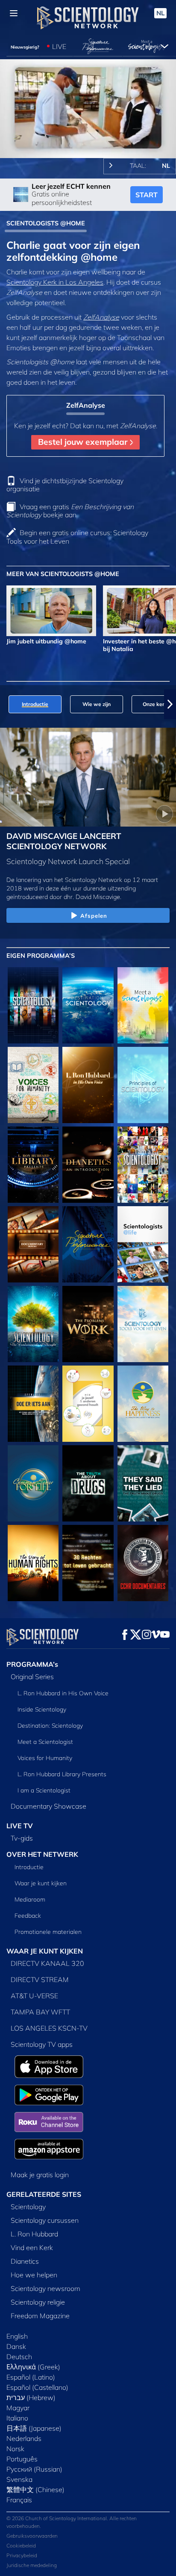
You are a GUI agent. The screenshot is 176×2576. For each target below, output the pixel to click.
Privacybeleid (22, 2555)
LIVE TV (20, 1826)
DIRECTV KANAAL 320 (47, 1963)
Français (19, 2500)
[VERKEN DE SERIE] (33, 1005)
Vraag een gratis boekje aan (70, 511)
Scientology (28, 2207)
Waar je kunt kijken (41, 1883)
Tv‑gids (22, 1838)
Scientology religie (38, 2302)
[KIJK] (143, 1085)
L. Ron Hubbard (34, 2234)
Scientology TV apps (42, 2044)
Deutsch (19, 2357)
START (147, 195)
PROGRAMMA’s (32, 1664)
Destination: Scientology (50, 1726)
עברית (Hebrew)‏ (31, 2397)
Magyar (18, 2408)
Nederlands (24, 2438)
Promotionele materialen (48, 1932)
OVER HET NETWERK (42, 1854)
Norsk (15, 2449)
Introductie (29, 1867)
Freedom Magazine (40, 2316)
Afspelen (94, 916)
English (17, 2336)
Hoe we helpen (34, 2275)
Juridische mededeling (32, 2565)
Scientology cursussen (45, 2220)
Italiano (17, 2418)
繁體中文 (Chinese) (35, 2490)
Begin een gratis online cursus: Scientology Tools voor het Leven (77, 537)
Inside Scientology (42, 1709)
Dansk (16, 2346)
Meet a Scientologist (45, 1742)
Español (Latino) (31, 2377)
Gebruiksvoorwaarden (32, 2536)
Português (22, 2459)
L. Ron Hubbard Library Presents (62, 1774)
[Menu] (14, 13)
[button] (6, 704)
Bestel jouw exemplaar (84, 442)
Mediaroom (30, 1899)
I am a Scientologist (44, 1790)
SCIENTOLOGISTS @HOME (46, 223)
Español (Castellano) (37, 2387)
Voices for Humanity (45, 1758)
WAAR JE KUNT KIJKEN (45, 1951)
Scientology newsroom (45, 2288)
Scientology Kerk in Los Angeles (55, 282)
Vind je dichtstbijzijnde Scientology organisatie (65, 485)
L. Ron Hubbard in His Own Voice (63, 1693)
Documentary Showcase (48, 1806)
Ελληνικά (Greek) (33, 2367)
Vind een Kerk (32, 2248)
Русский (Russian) (34, 2469)
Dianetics (25, 2261)
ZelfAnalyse (101, 317)
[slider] (88, 140)
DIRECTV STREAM (40, 1980)
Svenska (19, 2479)
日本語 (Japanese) (34, 2428)
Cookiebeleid (21, 2546)
